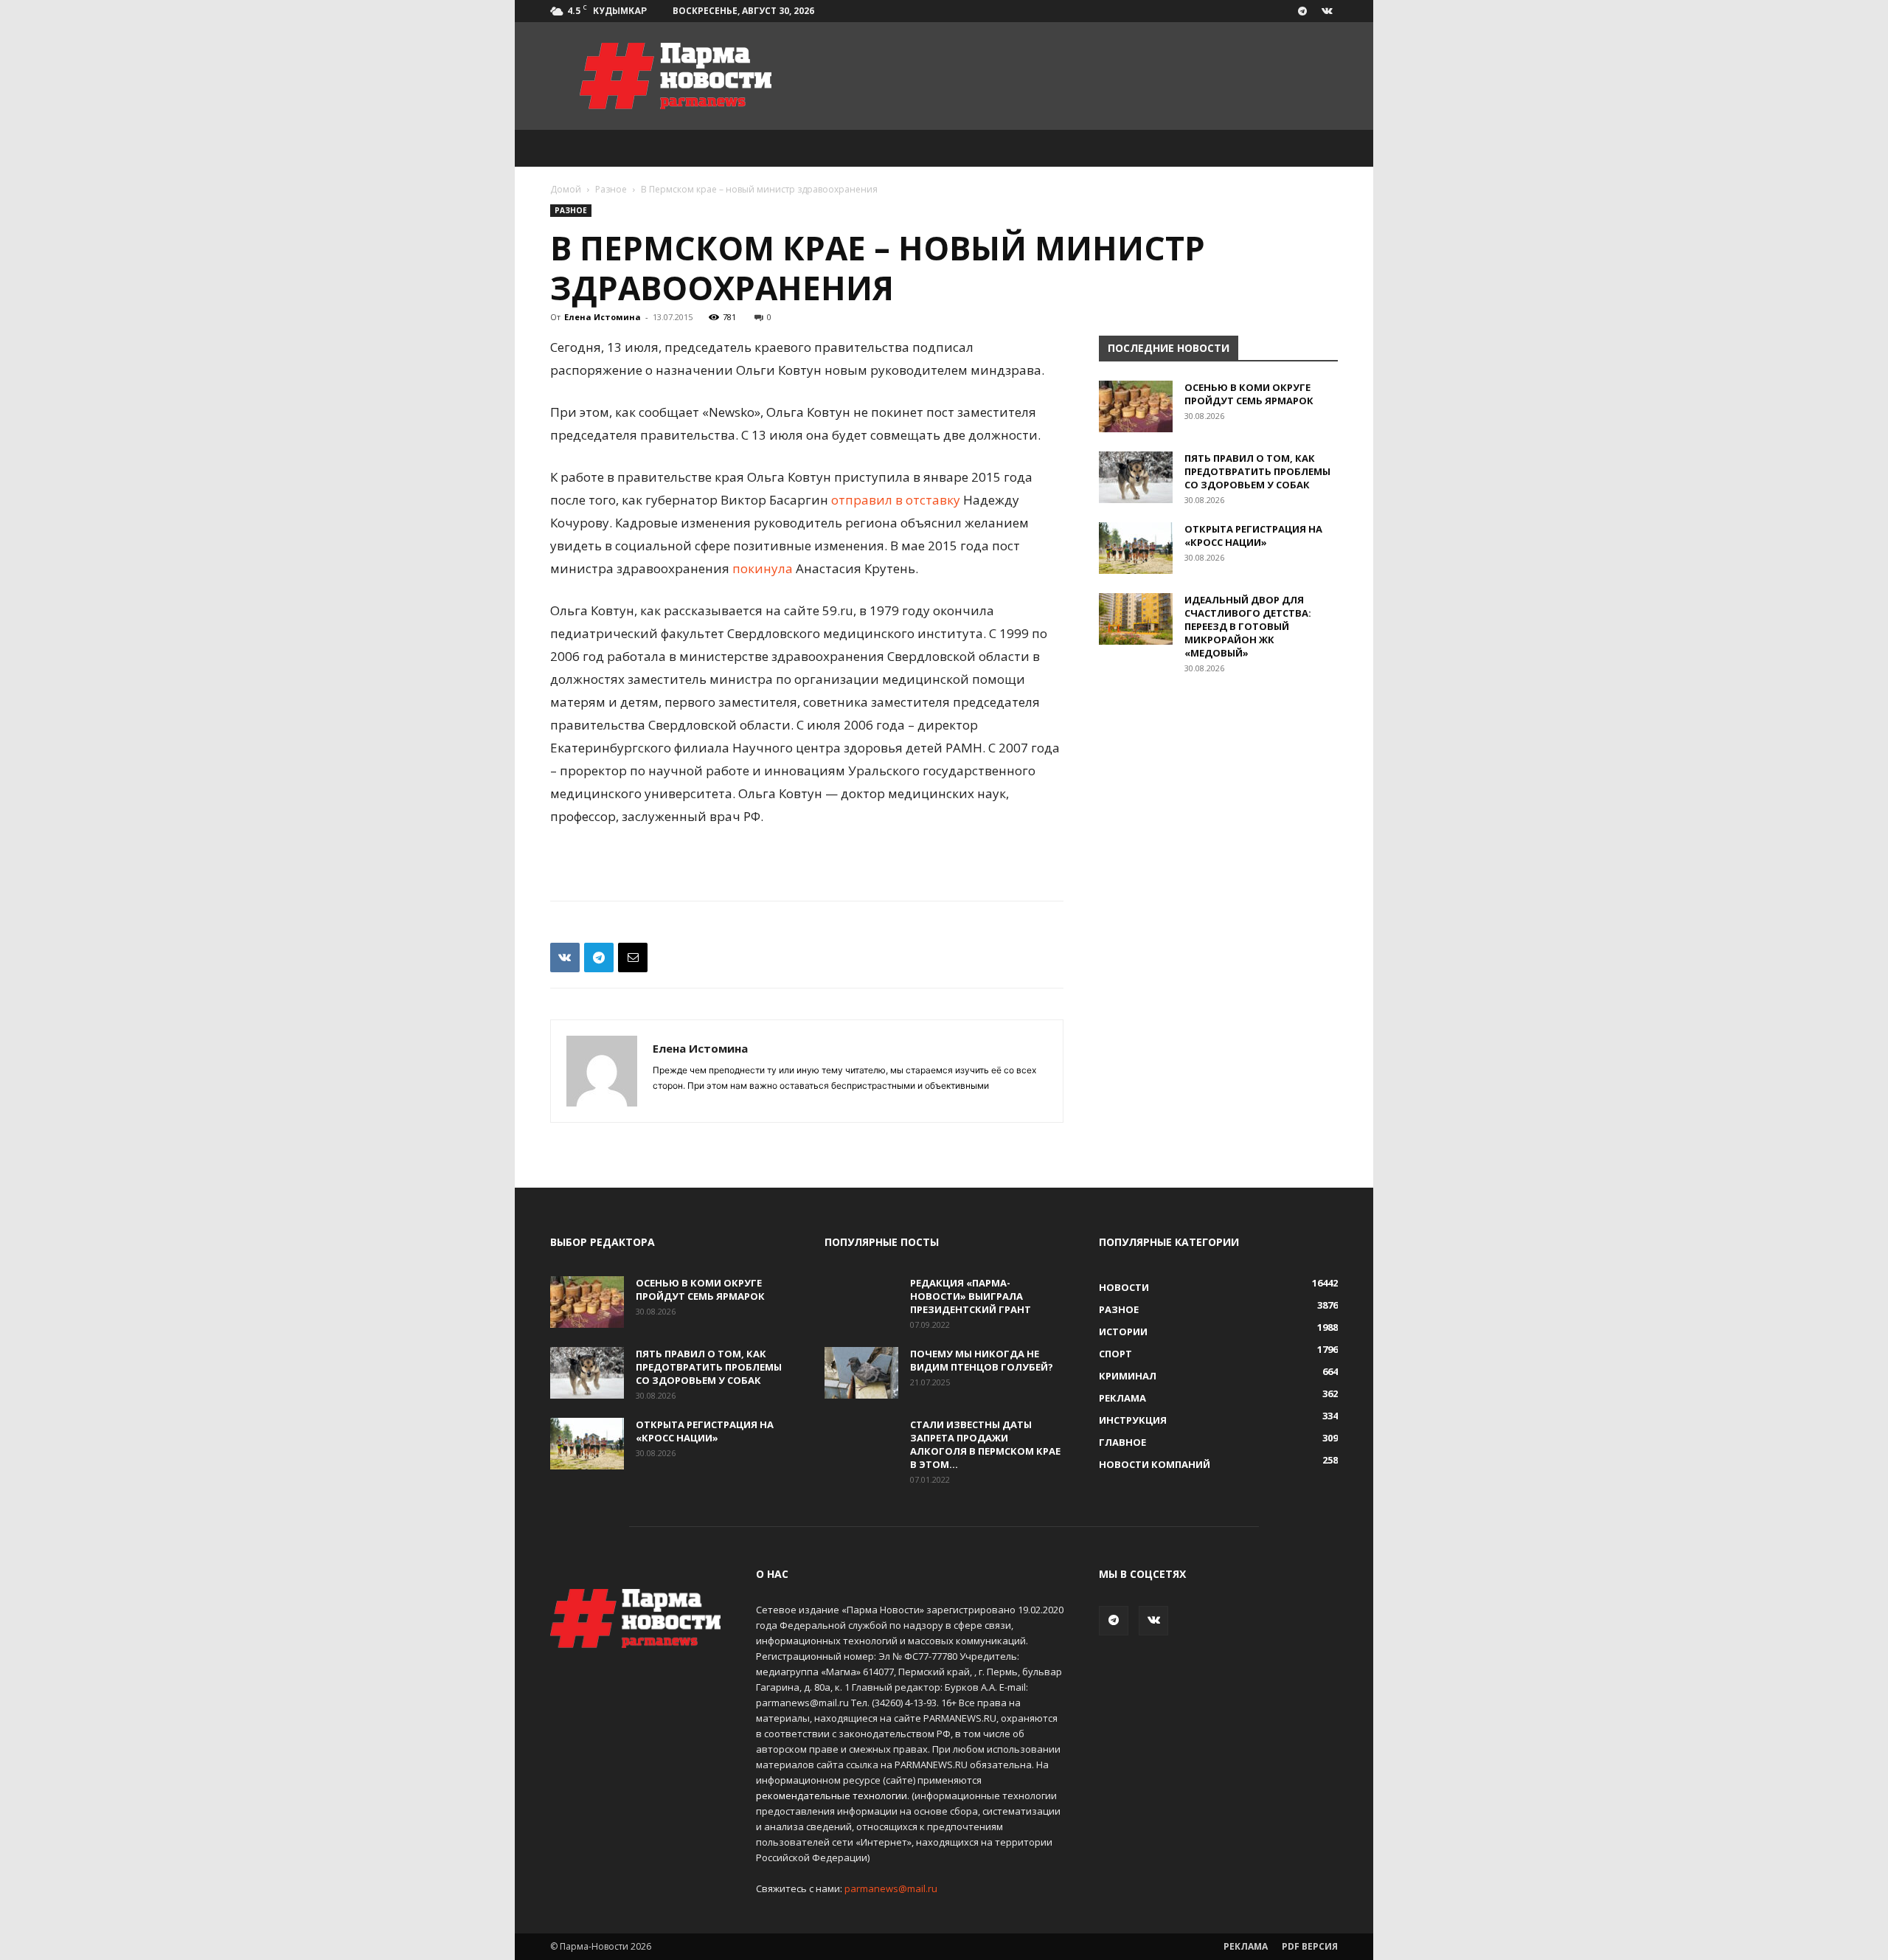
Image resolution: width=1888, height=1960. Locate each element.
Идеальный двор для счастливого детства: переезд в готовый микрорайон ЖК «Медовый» (1248, 626)
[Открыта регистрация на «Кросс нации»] (1136, 548)
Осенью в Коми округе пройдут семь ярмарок (1249, 394)
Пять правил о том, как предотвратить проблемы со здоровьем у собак (1257, 471)
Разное (611, 189)
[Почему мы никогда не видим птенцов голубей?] (861, 1373)
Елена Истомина (603, 317)
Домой (566, 189)
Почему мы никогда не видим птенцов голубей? (982, 1360)
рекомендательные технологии (832, 1795)
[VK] (565, 958)
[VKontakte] (1327, 11)
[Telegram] (1302, 11)
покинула (763, 568)
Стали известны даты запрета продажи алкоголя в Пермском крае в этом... (985, 1444)
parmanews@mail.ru (891, 1888)
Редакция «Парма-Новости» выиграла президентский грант (971, 1296)
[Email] (633, 958)
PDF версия (1310, 1946)
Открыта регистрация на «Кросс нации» (1253, 536)
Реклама (1246, 1946)
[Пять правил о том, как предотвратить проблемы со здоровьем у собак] (1136, 477)
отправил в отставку (896, 500)
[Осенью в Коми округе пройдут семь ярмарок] (1136, 406)
